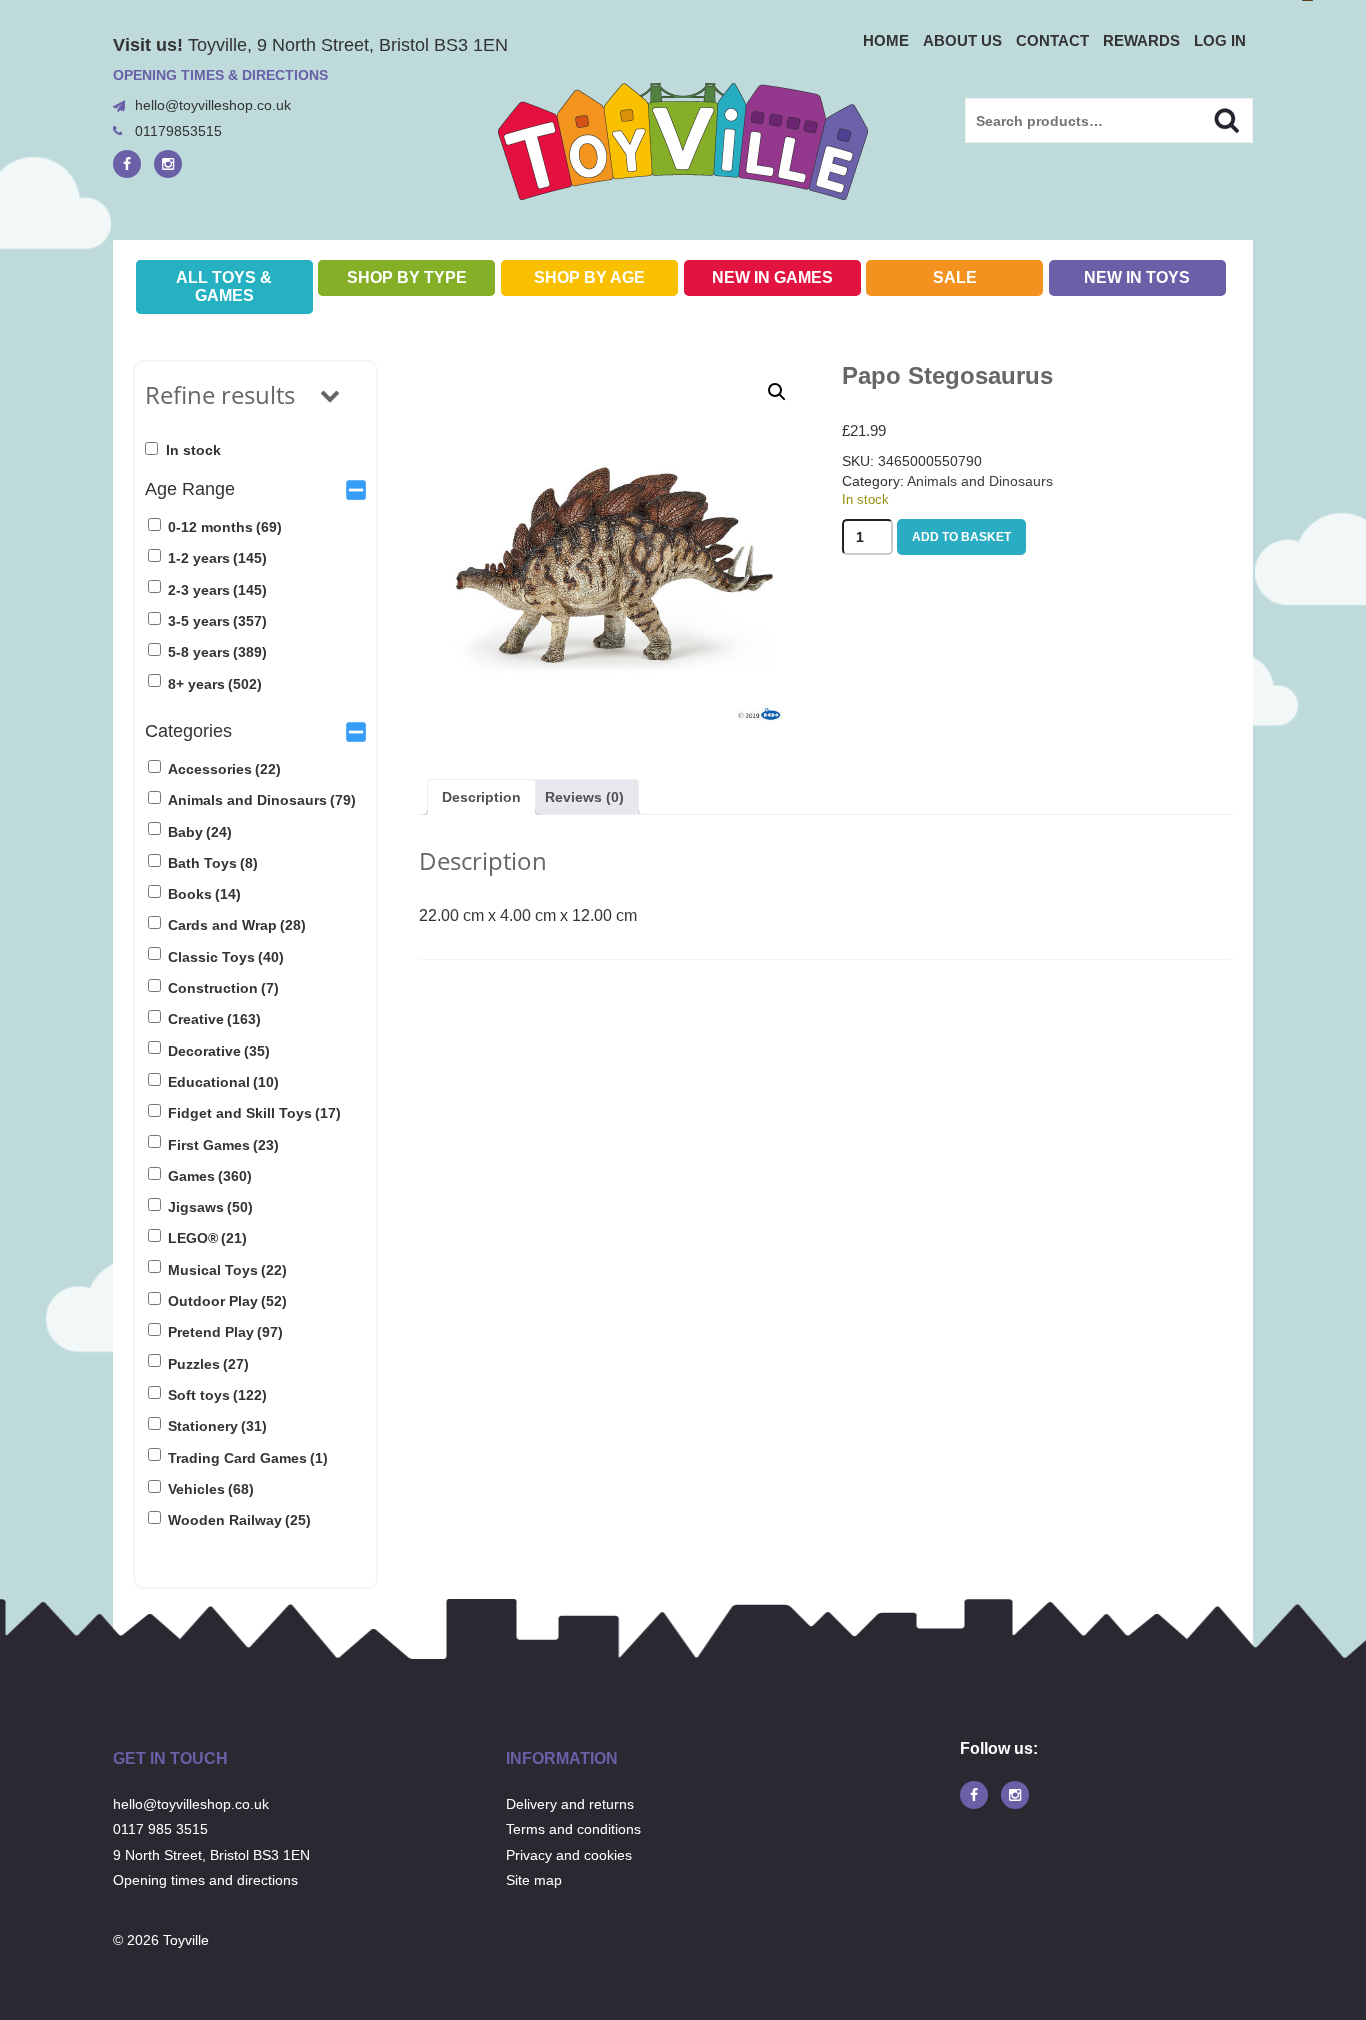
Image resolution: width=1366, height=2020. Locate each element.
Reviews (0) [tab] (584, 797)
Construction (223, 988)
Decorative (219, 1051)
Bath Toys (213, 863)
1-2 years (217, 558)
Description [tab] (481, 797)
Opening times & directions (220, 75)
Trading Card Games (248, 1458)
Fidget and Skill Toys (254, 1113)
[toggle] (356, 489)
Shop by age (589, 277)
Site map (534, 1880)
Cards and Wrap (237, 925)
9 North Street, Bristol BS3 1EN (211, 1855)
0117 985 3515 (160, 1829)
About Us (962, 40)
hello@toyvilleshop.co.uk (213, 105)
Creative (214, 1019)
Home (886, 40)
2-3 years (217, 590)
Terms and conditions (573, 1829)
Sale (955, 277)
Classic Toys (226, 957)
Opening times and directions (205, 1880)
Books (204, 894)
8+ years (215, 684)
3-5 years (217, 621)
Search (1209, 118)
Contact (1052, 40)
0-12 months (225, 527)
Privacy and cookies (569, 1855)
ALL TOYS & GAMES (224, 286)
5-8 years (217, 652)
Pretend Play (225, 1332)
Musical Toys (227, 1270)
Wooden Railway (239, 1520)
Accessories (224, 769)
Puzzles (208, 1364)
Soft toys (217, 1395)
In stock (193, 450)
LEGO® (207, 1238)
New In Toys (1137, 277)
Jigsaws (210, 1207)
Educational (223, 1082)
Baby (200, 832)
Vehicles (211, 1489)
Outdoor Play (227, 1301)
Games (210, 1176)
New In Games (772, 277)
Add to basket (961, 537)
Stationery (217, 1426)
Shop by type (407, 277)
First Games (223, 1145)
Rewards (1141, 40)
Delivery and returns (570, 1804)
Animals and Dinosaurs (262, 800)
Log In (1220, 40)
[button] (777, 392)
